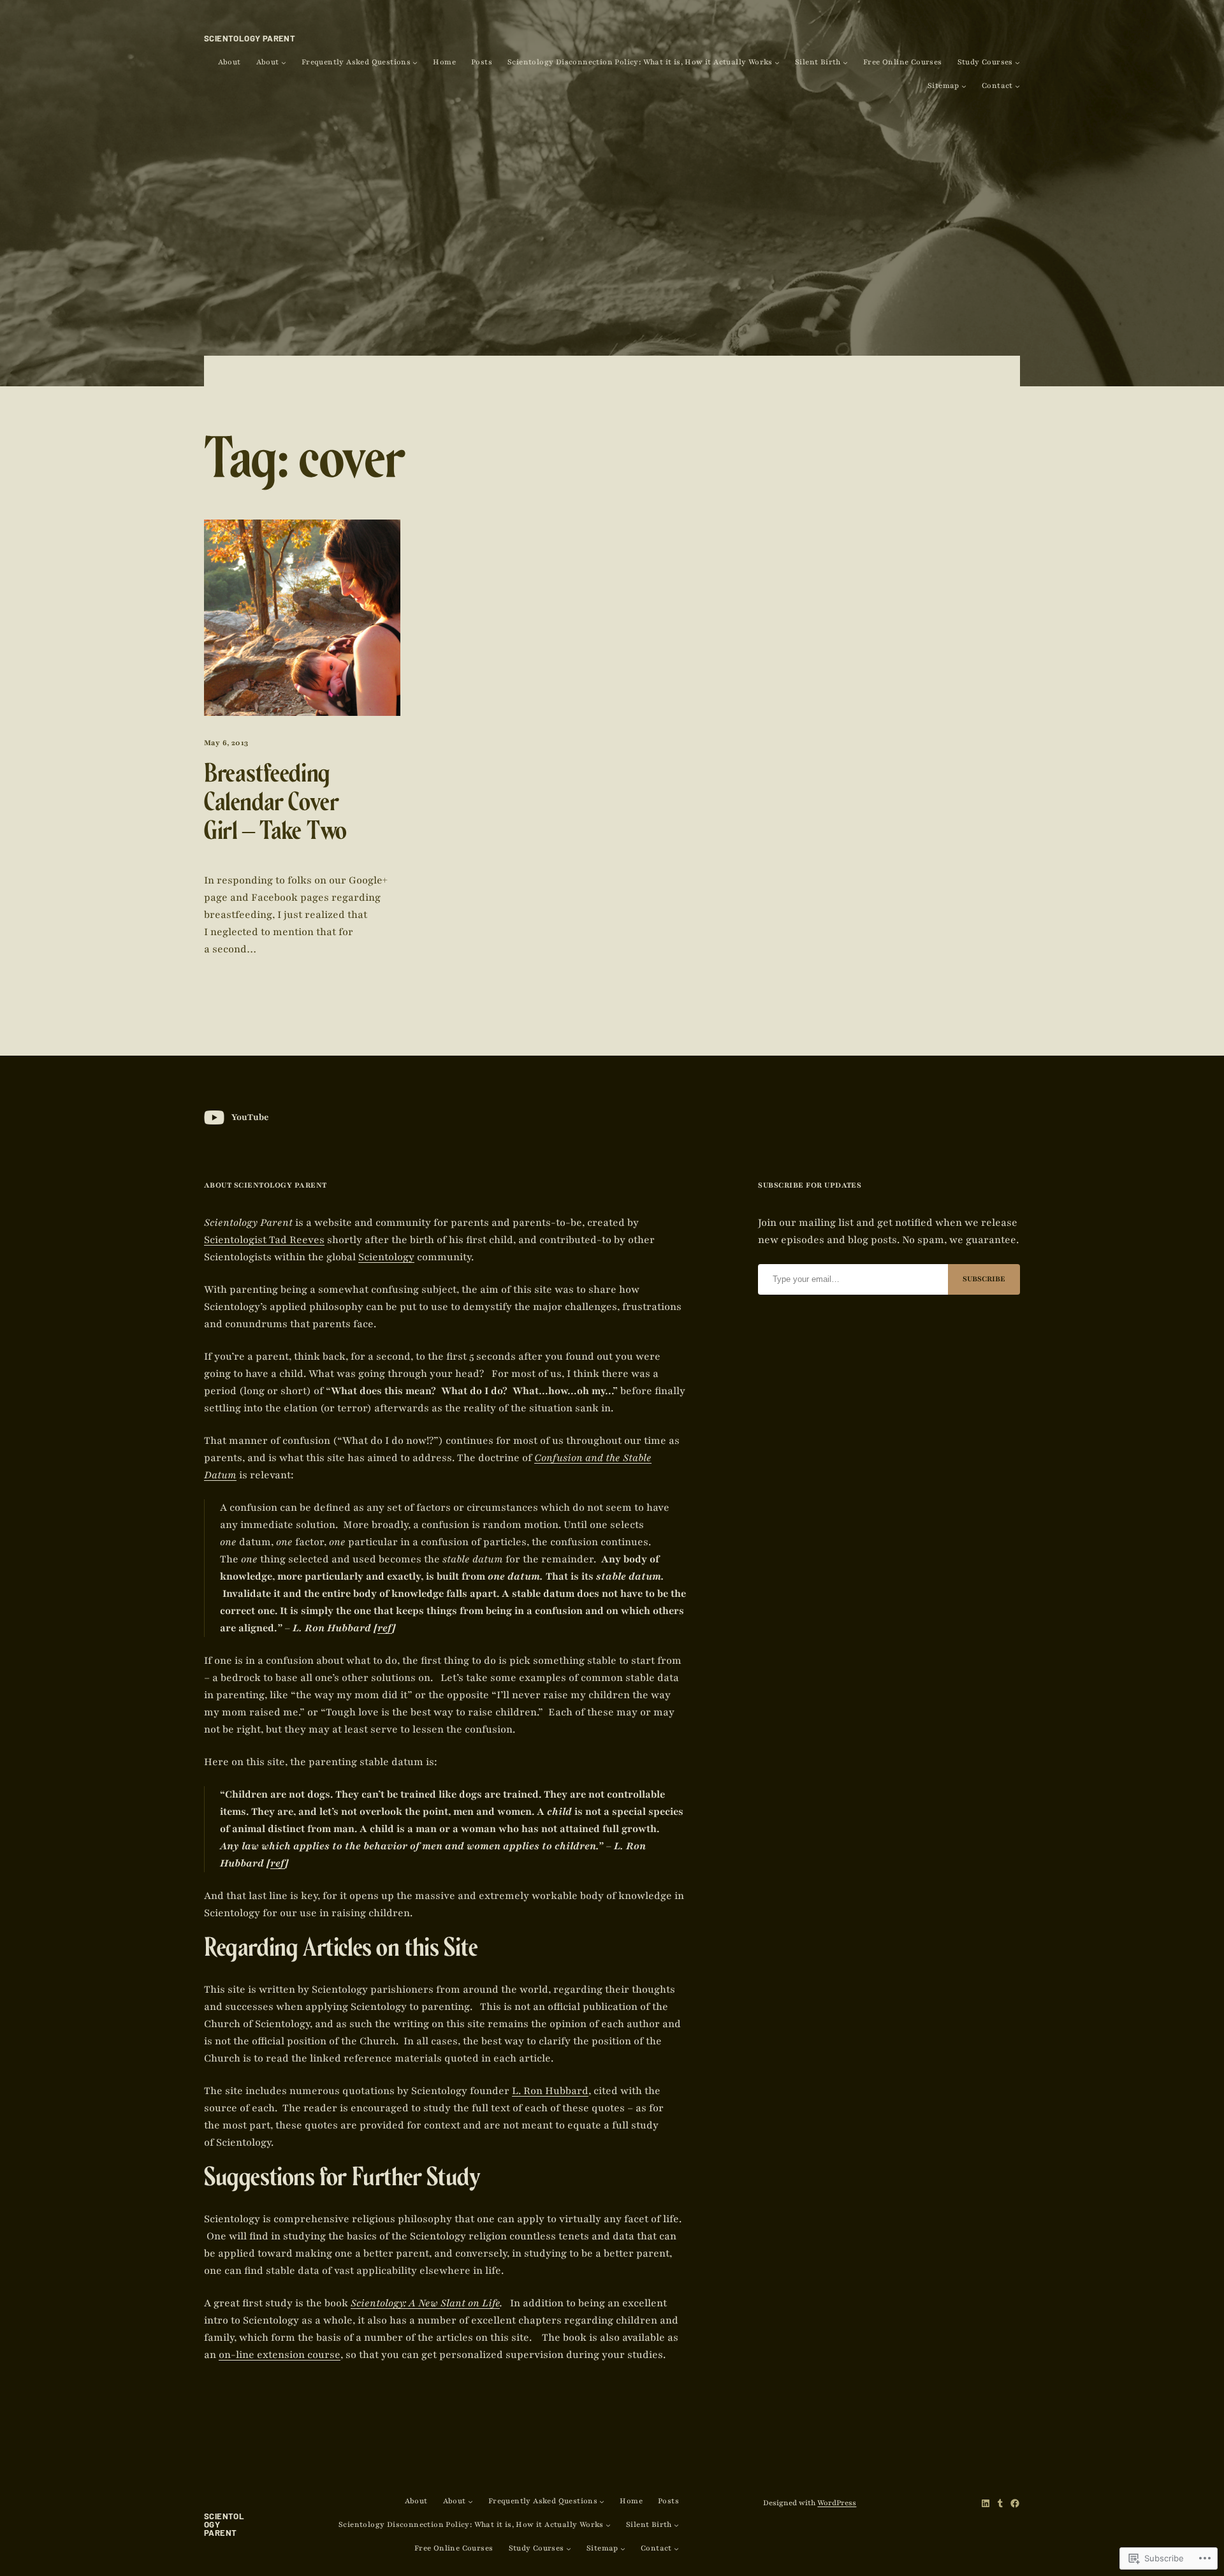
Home (444, 62)
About (229, 62)
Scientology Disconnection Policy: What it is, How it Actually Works (640, 62)
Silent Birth (818, 62)
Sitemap (943, 86)
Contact (997, 86)
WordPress (837, 2503)
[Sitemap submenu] (964, 86)
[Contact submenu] (1017, 86)
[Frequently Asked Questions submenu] (415, 62)
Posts (482, 62)
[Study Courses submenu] (1017, 62)
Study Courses (985, 62)
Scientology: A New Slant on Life (425, 2303)
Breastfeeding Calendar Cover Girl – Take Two (275, 806)
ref (385, 1628)
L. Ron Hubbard (550, 2091)
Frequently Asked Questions (356, 62)
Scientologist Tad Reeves (264, 1240)
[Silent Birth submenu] (845, 62)
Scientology (386, 1257)
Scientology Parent (250, 38)
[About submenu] (284, 62)
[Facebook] (1015, 2503)
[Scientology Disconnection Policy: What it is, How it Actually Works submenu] (777, 62)
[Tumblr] (1000, 2503)
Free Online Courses (903, 62)
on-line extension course (280, 2355)
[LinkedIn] (986, 2503)
